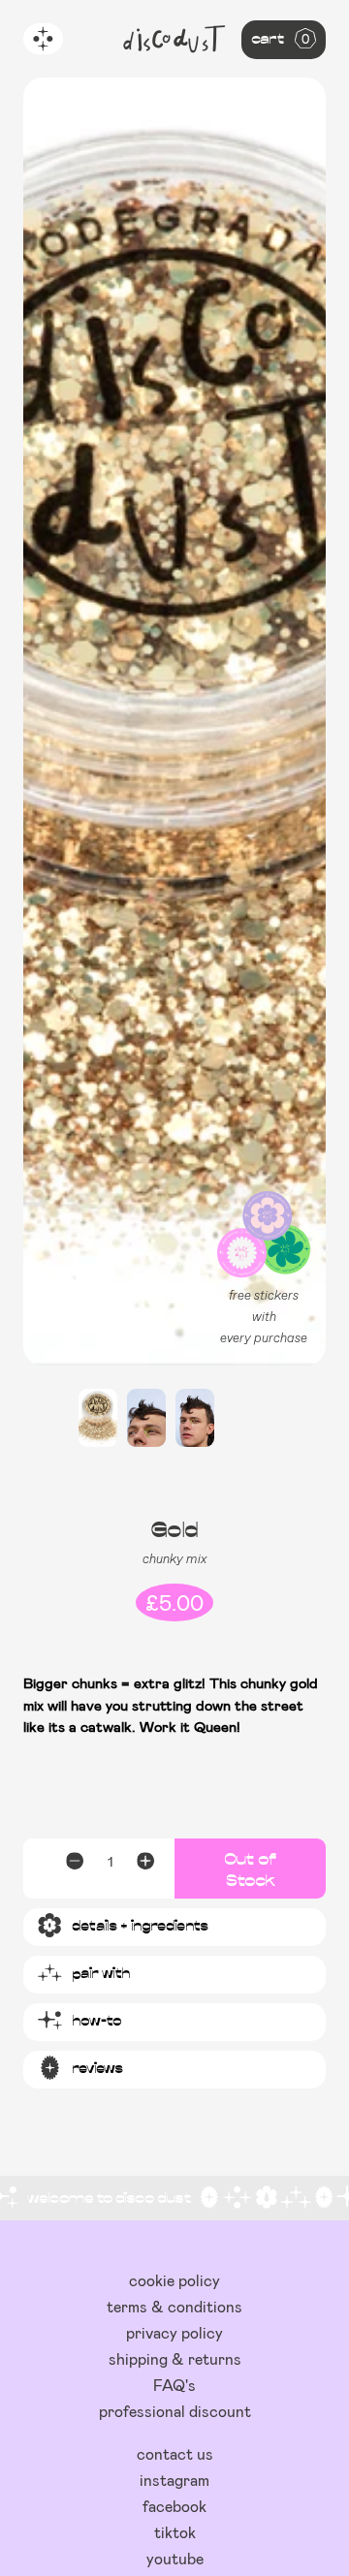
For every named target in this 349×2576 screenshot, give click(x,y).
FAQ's (174, 2385)
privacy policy (174, 2332)
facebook (174, 2506)
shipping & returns (175, 2358)
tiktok (175, 2532)
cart (280, 37)
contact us (175, 2453)
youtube (175, 2558)
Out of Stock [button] (250, 1869)
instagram (174, 2480)
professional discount (175, 2411)
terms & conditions (174, 2306)
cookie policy (174, 2280)
